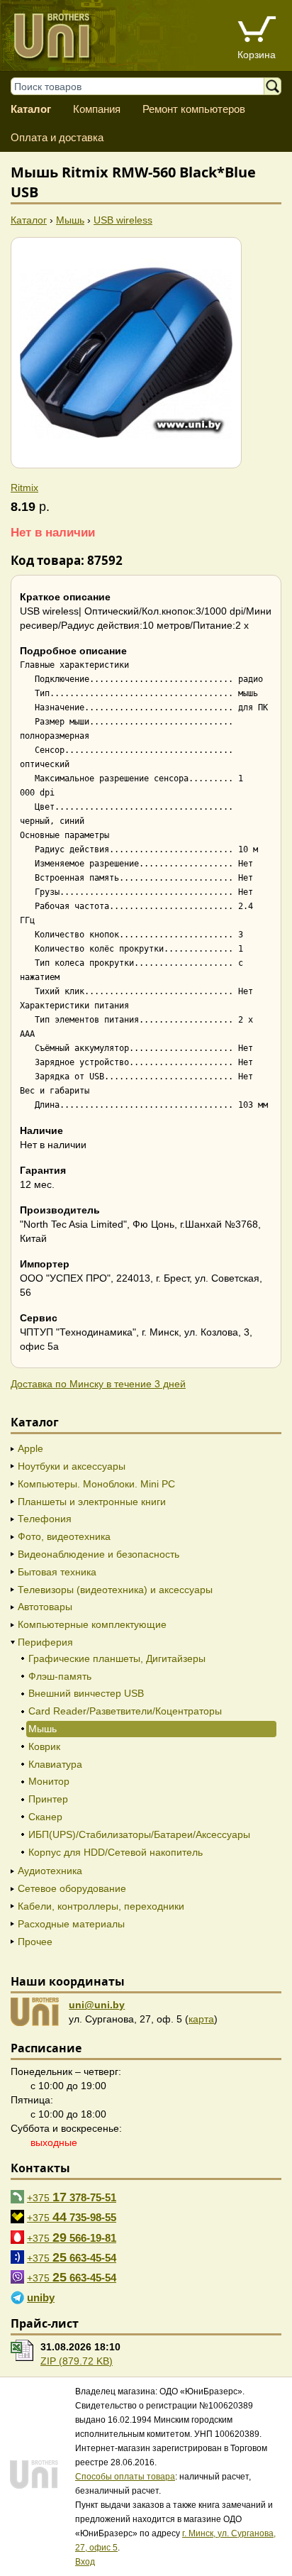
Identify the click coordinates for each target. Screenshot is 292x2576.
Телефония (45, 1519)
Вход (85, 2562)
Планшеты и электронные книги (92, 1502)
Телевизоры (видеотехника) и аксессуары (115, 1590)
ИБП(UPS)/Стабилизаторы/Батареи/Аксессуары (139, 1834)
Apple (30, 1448)
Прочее (35, 1942)
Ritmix (24, 488)
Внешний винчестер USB (86, 1693)
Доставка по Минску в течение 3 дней (98, 1384)
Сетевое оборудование (72, 1888)
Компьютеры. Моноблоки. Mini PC (96, 1484)
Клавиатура (55, 1764)
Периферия (45, 1642)
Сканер (45, 1817)
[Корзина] (257, 31)
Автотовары (45, 1607)
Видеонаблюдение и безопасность (99, 1554)
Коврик (44, 1746)
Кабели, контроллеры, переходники (101, 1906)
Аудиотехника (50, 1871)
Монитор (49, 1781)
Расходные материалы (71, 1924)
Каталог (31, 109)
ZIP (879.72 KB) (77, 2361)
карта (201, 2019)
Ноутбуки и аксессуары (72, 1466)
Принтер (48, 1799)
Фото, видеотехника (64, 1536)
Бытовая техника (57, 1572)
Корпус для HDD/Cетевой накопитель (116, 1852)
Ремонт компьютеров (194, 109)
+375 (72, 2197)
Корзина (257, 55)
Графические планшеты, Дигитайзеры (117, 1658)
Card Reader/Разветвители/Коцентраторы (125, 1711)
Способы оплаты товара (125, 2477)
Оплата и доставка (57, 137)
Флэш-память (60, 1676)
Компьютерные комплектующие (92, 1624)
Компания (97, 109)
